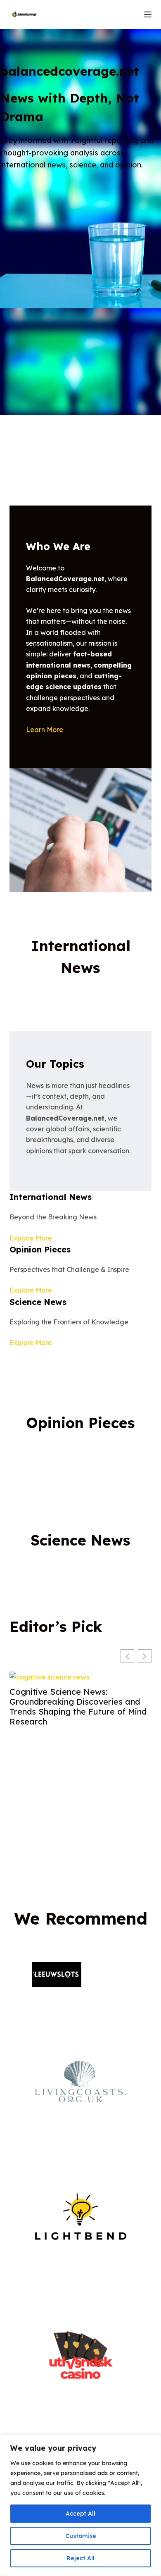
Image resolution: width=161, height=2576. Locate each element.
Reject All (80, 2558)
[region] (80, 2505)
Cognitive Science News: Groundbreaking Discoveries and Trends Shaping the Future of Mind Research (78, 1707)
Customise (81, 2536)
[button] (145, 1656)
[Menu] (148, 14)
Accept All (80, 2514)
